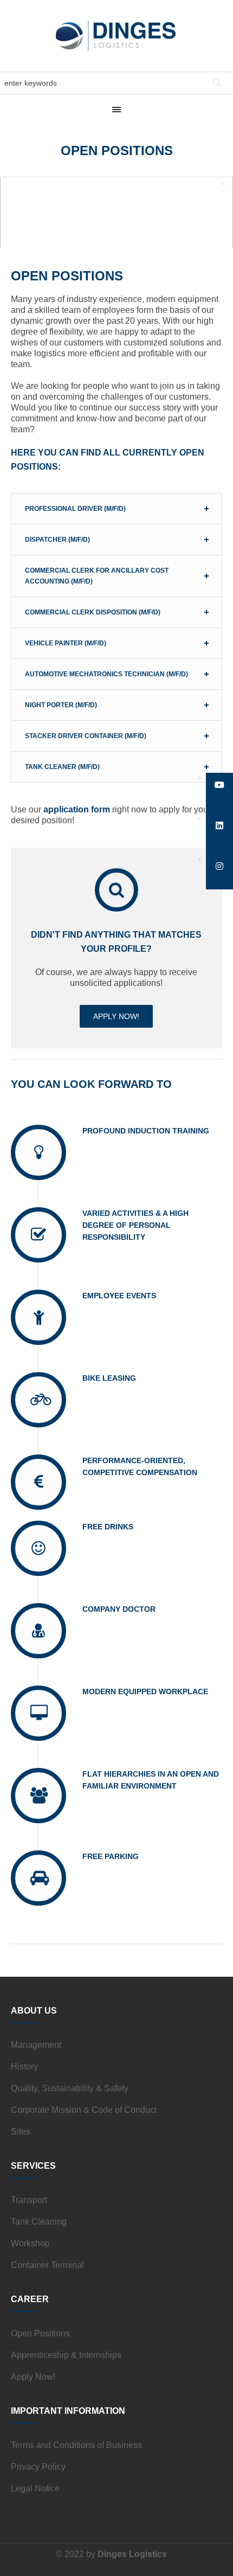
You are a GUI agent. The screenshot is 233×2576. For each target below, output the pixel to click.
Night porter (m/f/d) (61, 705)
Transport (29, 2200)
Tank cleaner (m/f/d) (62, 767)
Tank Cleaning (39, 2222)
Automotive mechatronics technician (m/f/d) (106, 674)
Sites (21, 2132)
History (24, 2066)
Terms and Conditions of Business (76, 2445)
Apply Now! (33, 2377)
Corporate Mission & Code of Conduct (84, 2110)
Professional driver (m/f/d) (75, 509)
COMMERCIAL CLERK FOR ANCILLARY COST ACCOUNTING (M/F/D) (97, 576)
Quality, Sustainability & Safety (70, 2088)
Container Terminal (47, 2265)
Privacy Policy (38, 2467)
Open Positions (40, 2333)
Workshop (30, 2243)
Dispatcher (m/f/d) (57, 540)
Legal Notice (35, 2488)
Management (36, 2045)
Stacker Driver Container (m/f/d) (86, 736)
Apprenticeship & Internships (66, 2355)
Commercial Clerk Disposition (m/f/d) (93, 612)
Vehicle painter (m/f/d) (66, 643)
